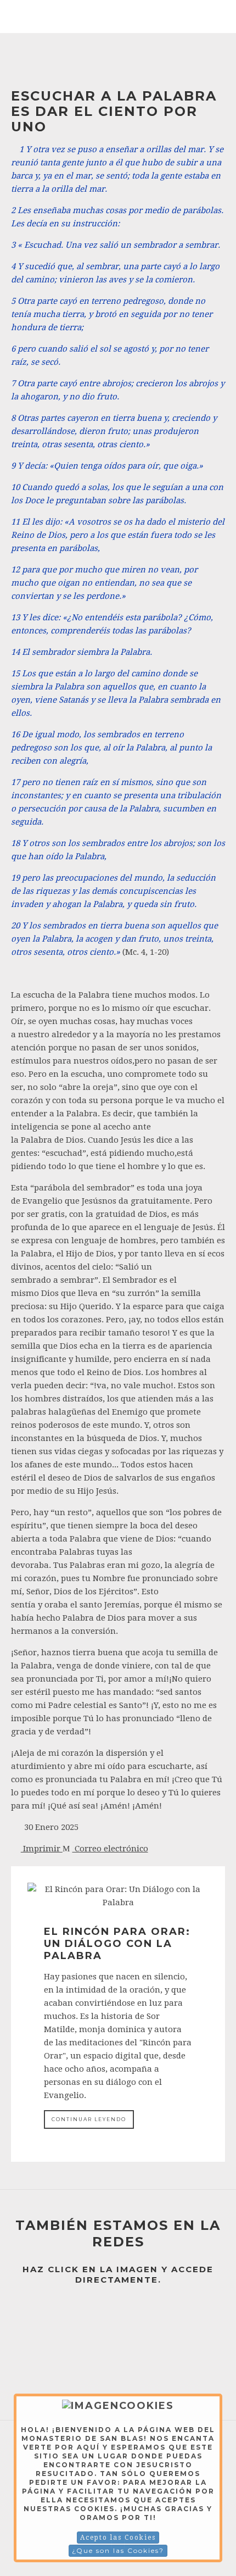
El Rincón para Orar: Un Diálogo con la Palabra (117, 1944)
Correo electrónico (110, 1849)
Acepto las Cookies (118, 2538)
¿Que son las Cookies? (118, 2550)
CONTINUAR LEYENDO (89, 2119)
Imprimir (42, 1849)
